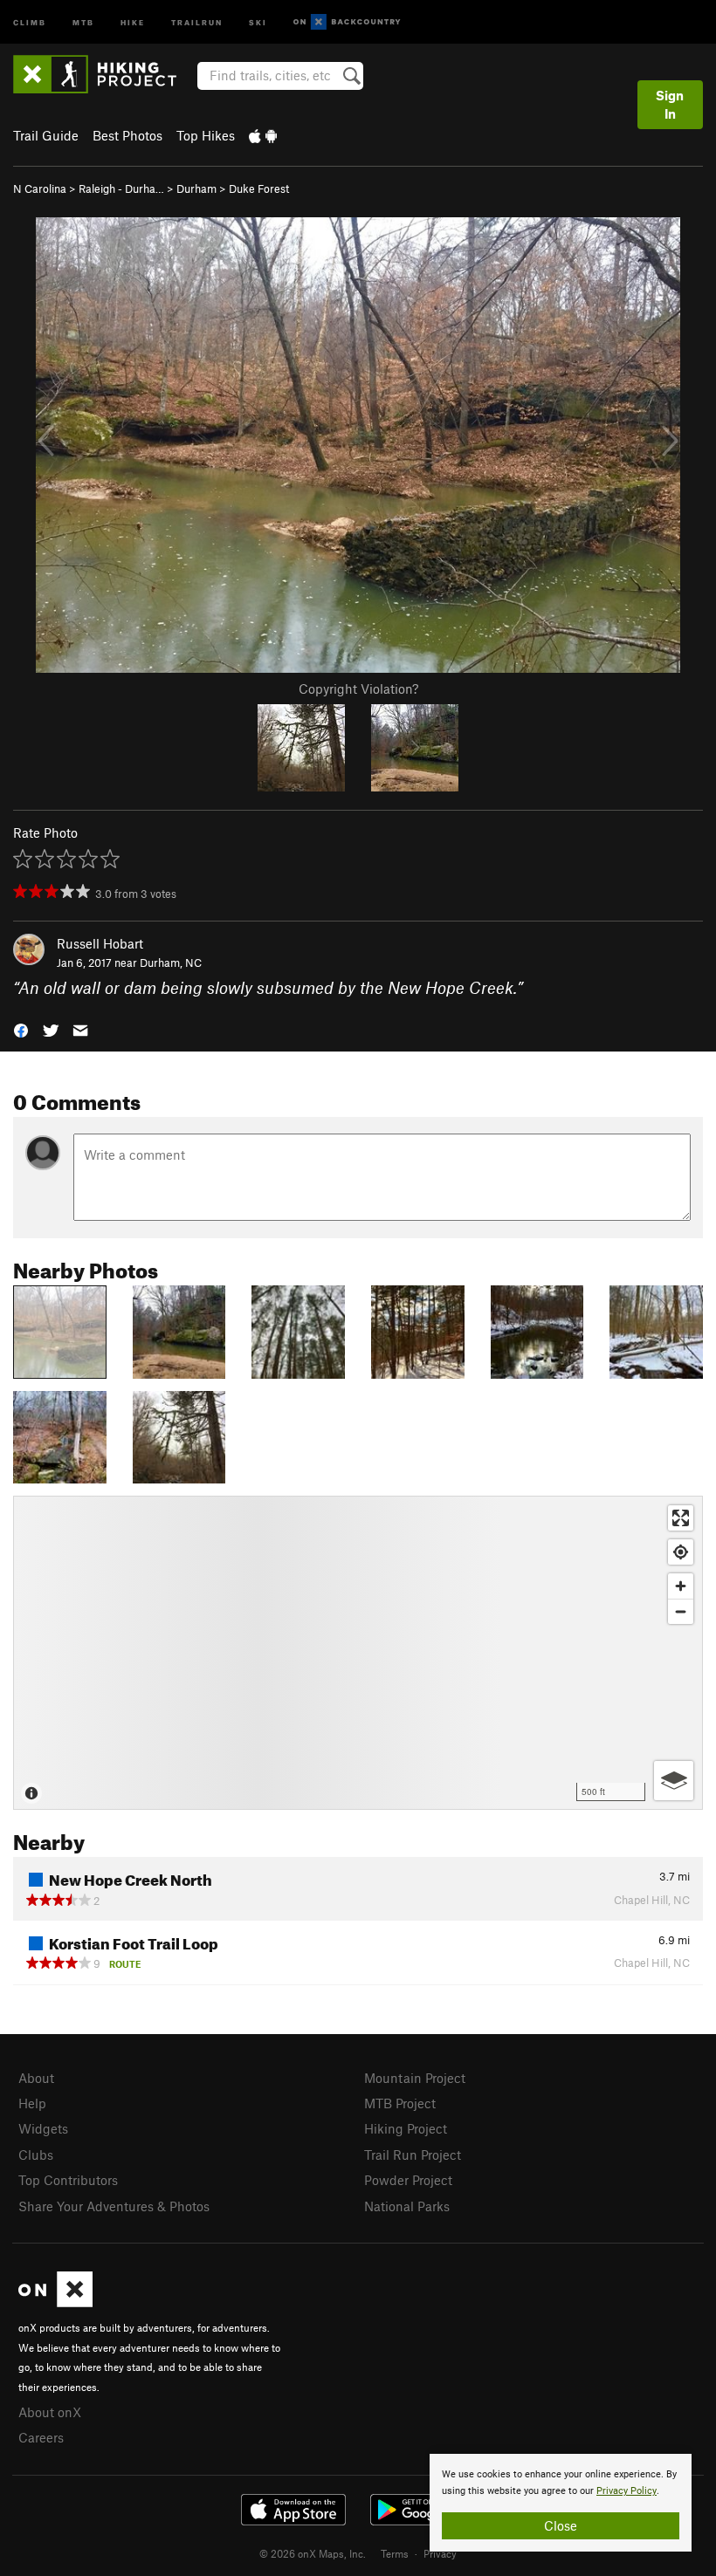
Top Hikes (206, 135)
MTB (83, 21)
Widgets (43, 2128)
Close (561, 2525)
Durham (196, 188)
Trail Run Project (413, 2155)
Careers (41, 2437)
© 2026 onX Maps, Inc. (313, 2553)
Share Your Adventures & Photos (114, 2206)
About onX (50, 2412)
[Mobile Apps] (263, 135)
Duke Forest (259, 188)
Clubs (36, 2155)
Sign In (670, 104)
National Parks (407, 2206)
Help (32, 2103)
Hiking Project (406, 2128)
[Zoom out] (681, 1611)
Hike (133, 21)
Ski (258, 21)
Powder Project (408, 2180)
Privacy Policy (626, 2491)
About (36, 2078)
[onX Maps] (55, 2302)
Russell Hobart (100, 943)
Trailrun (197, 21)
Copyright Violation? (358, 689)
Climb (30, 21)
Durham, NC (171, 963)
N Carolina (40, 188)
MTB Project (400, 2103)
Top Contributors (68, 2180)
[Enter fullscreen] (681, 1518)
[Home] (103, 74)
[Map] (358, 1653)
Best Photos (127, 135)
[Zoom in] (681, 1586)
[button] (21, 1029)
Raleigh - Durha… (121, 188)
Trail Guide (46, 135)
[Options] (674, 1781)
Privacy (440, 2553)
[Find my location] (681, 1552)
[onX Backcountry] (347, 22)
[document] (561, 2503)
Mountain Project (415, 2078)
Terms (395, 2553)
